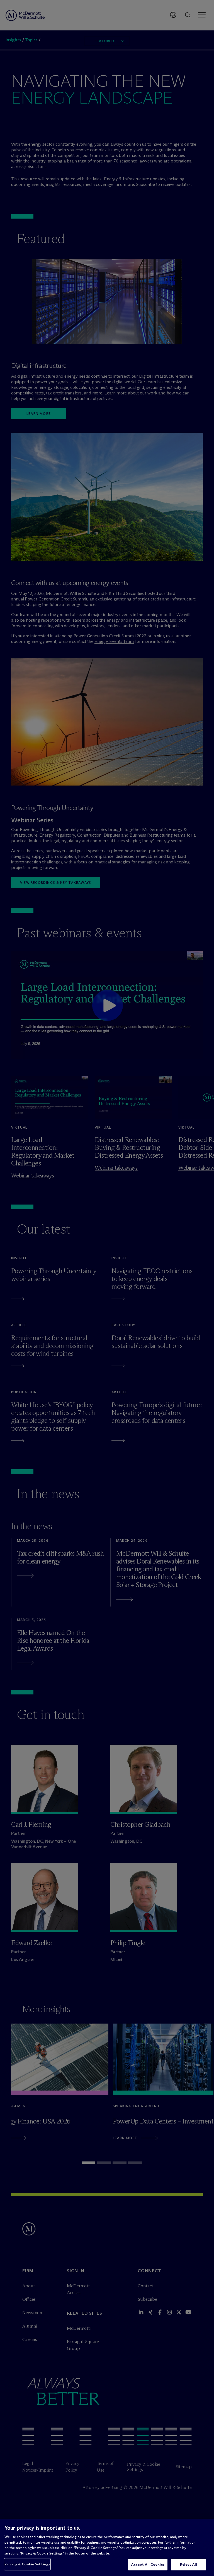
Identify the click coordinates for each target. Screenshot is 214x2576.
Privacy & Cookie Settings (27, 2564)
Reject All (189, 2564)
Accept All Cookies (148, 2564)
